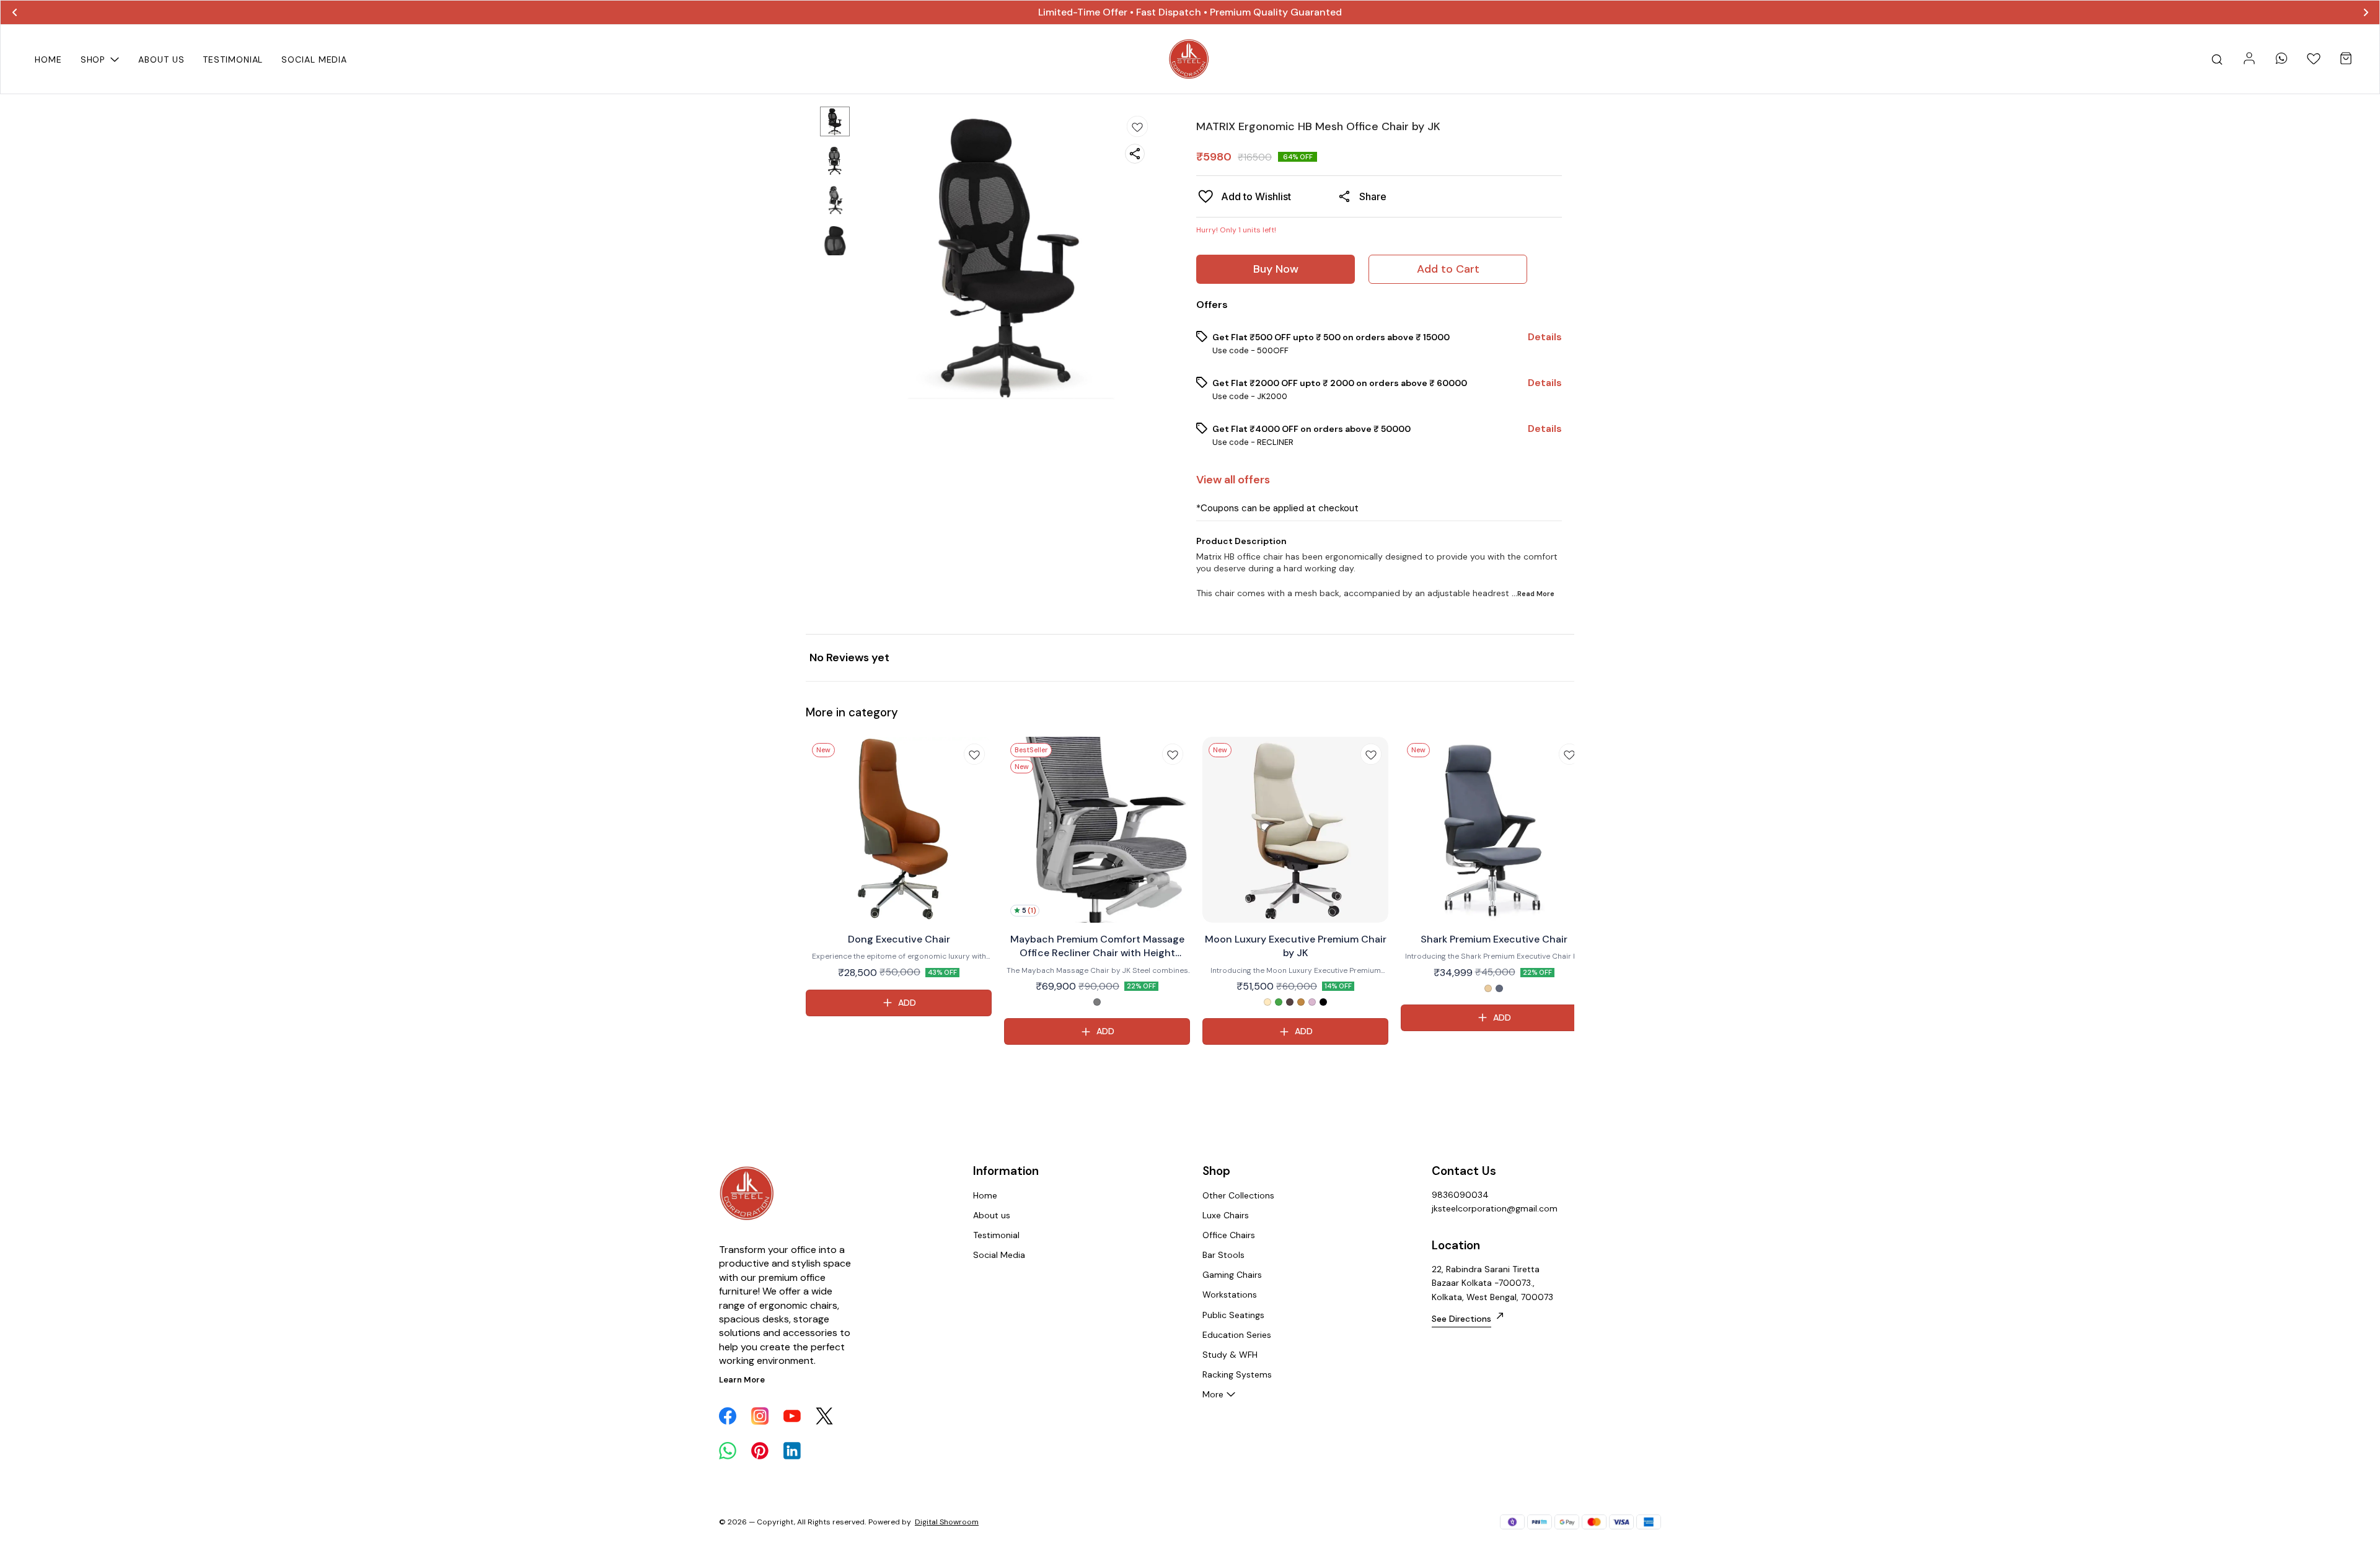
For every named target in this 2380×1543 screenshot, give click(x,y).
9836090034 (1460, 1195)
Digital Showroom (947, 1522)
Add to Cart (1448, 269)
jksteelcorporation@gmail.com (1495, 1208)
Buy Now (1276, 269)
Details (1545, 337)
